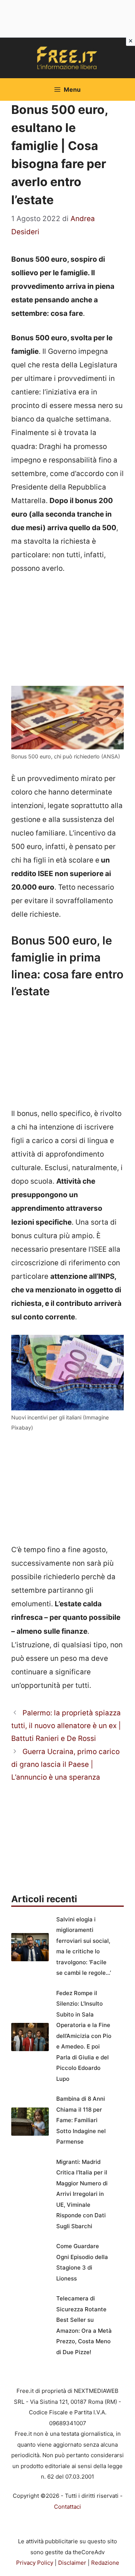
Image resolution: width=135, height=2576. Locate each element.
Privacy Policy (35, 2563)
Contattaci (67, 2507)
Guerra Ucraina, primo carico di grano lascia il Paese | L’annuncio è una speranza (65, 1764)
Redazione (105, 2563)
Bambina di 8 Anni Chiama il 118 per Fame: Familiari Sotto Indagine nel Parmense (81, 2120)
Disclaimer (72, 2563)
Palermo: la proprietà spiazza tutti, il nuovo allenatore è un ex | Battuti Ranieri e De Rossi (66, 1726)
